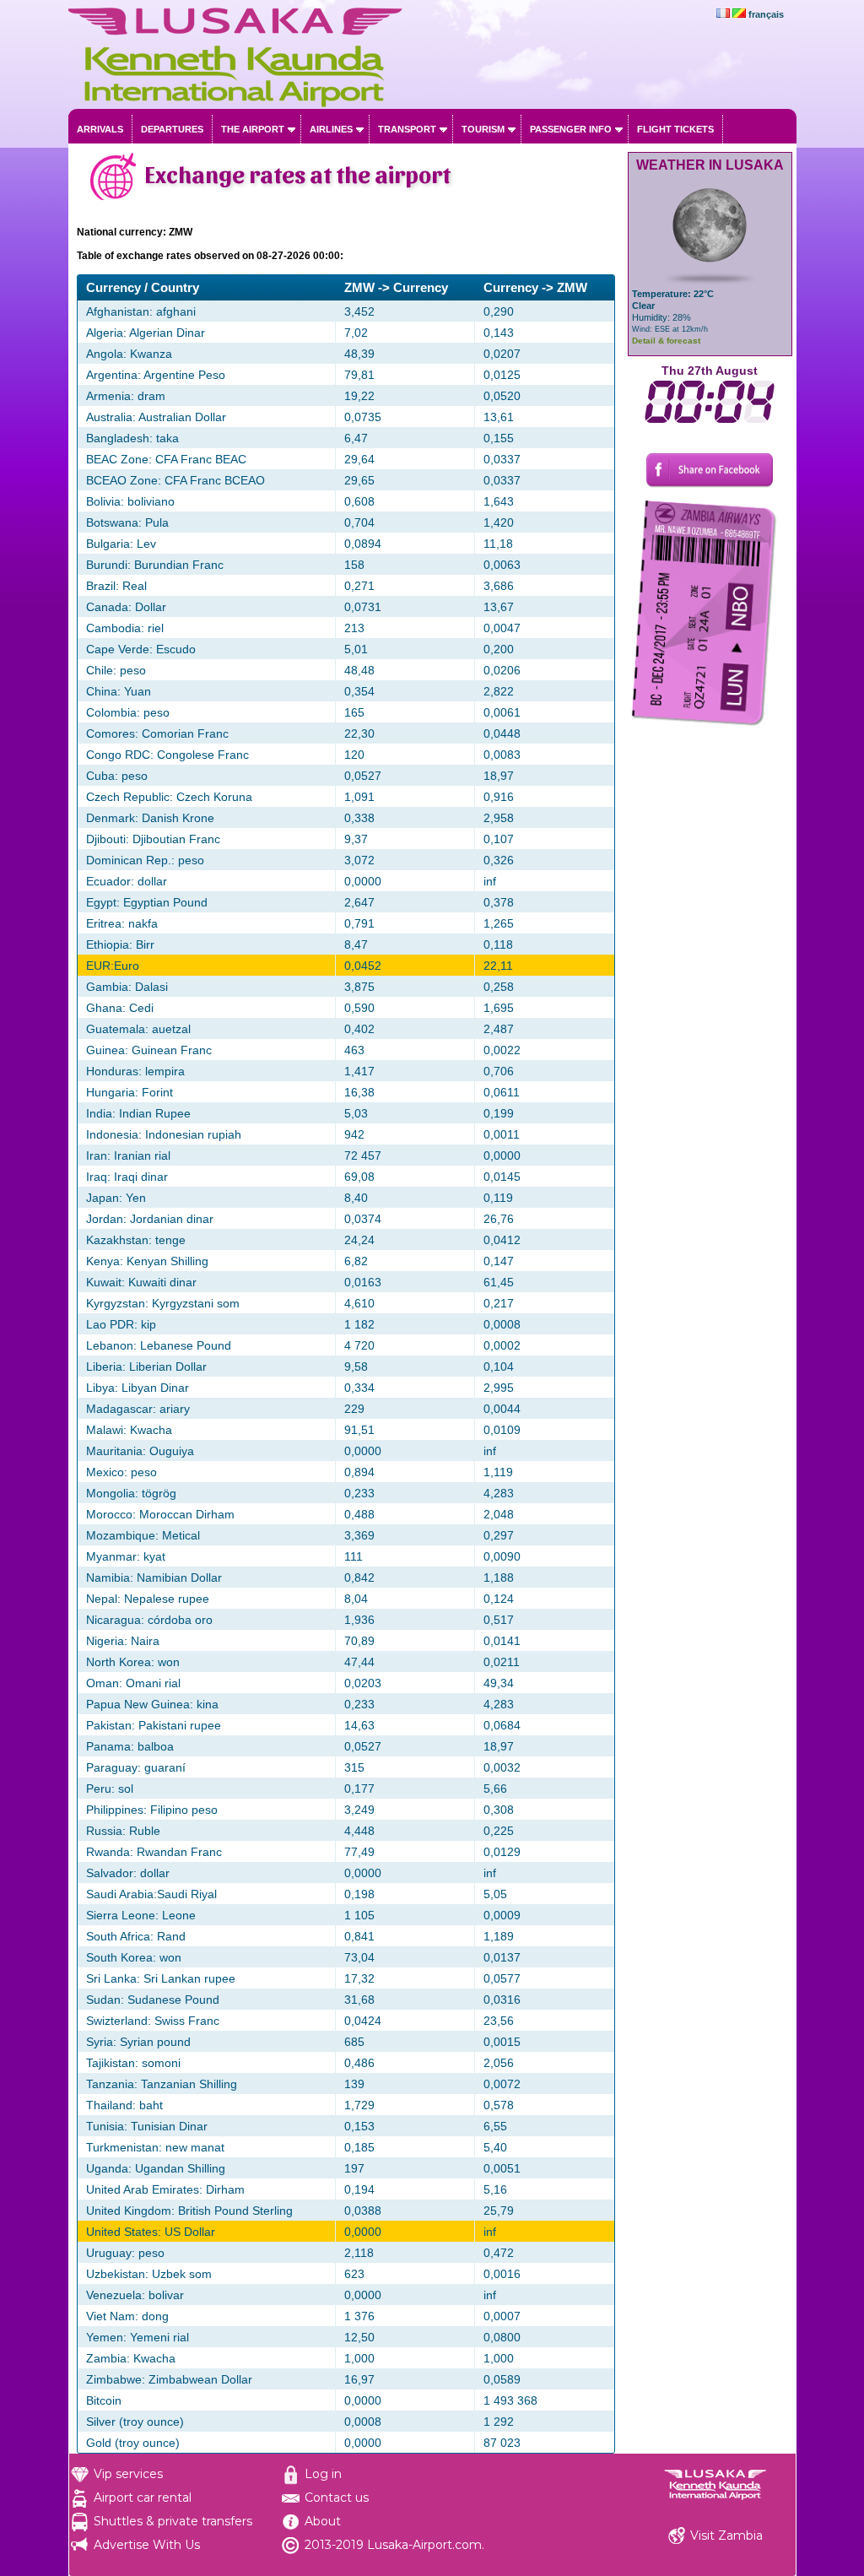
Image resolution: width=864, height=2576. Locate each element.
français (766, 14)
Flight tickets (675, 129)
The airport (253, 129)
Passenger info (571, 129)
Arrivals (100, 129)
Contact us (337, 2498)
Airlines (331, 129)
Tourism (483, 129)
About (323, 2521)
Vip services (128, 2474)
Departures (172, 129)
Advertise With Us (147, 2545)
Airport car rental (143, 2498)
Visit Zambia (726, 2535)
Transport (407, 129)
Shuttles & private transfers (173, 2521)
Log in (323, 2474)
